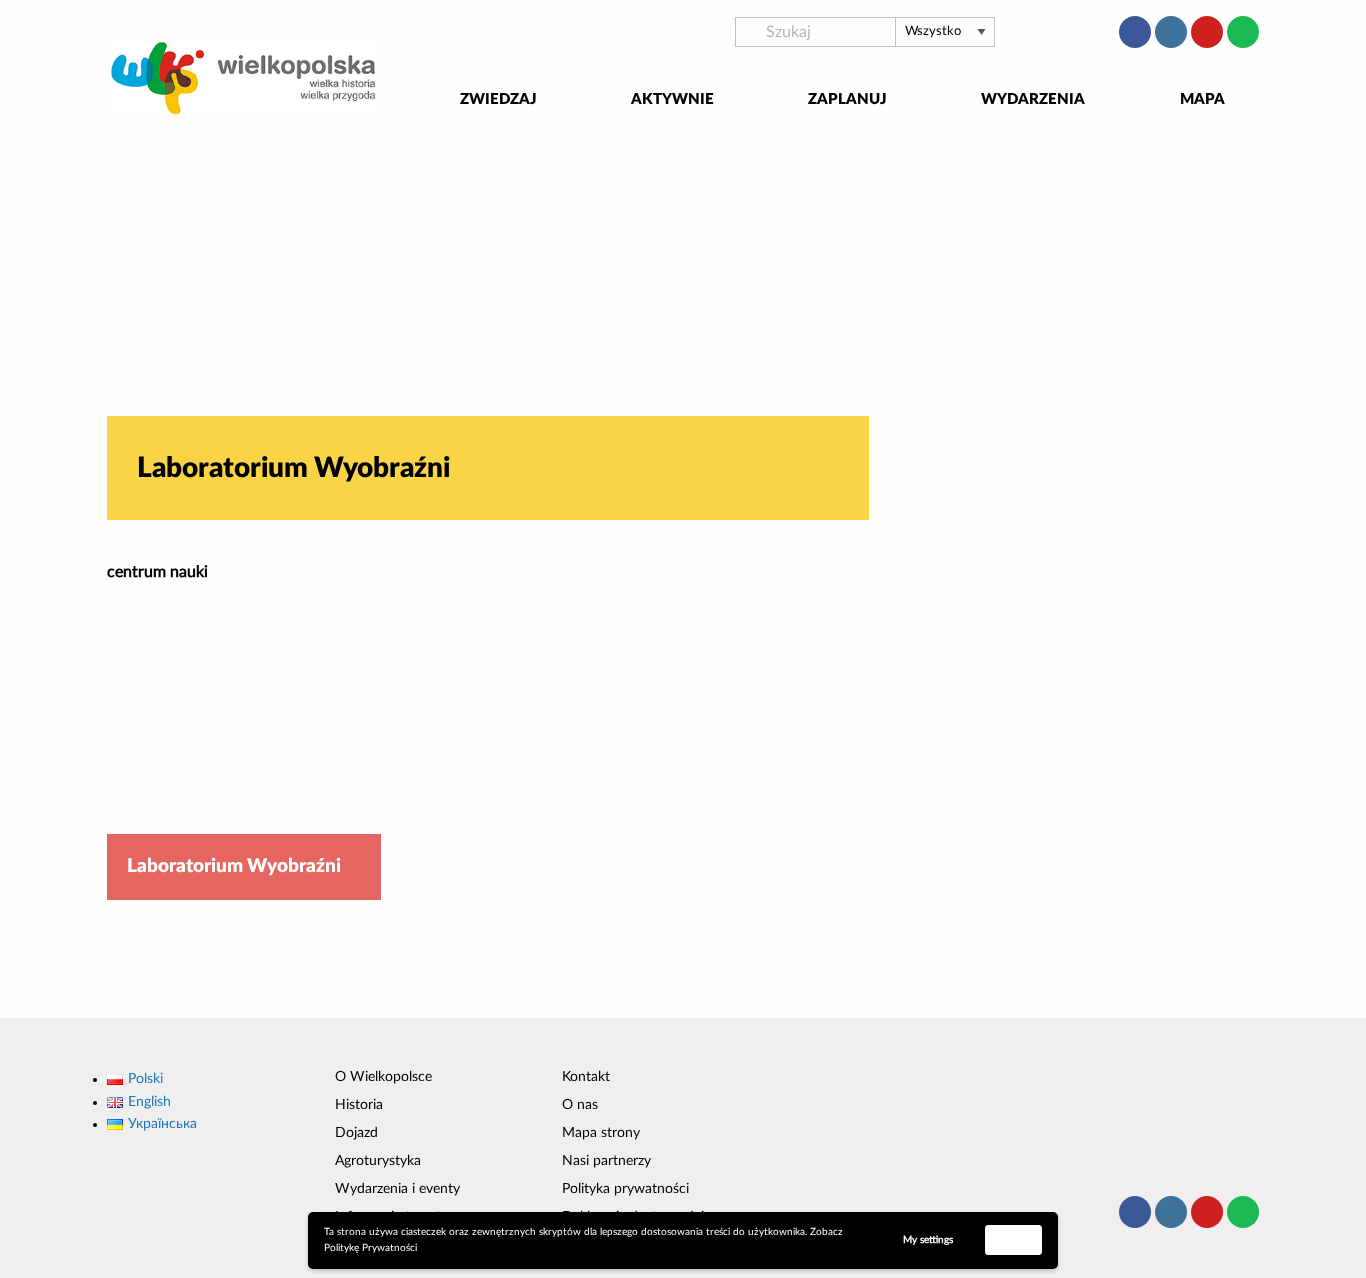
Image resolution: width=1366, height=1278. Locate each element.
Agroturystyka (378, 1161)
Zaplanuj (847, 99)
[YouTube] (1207, 32)
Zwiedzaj (498, 99)
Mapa (1202, 99)
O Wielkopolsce (383, 1077)
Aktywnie (672, 99)
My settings (928, 1240)
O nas (580, 1105)
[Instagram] (1171, 32)
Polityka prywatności (625, 1189)
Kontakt (586, 1077)
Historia (359, 1105)
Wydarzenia (1033, 99)
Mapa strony (601, 1133)
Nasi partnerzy (606, 1161)
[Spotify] (1243, 32)
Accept (1014, 1239)
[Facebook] (1135, 32)
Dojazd (356, 1133)
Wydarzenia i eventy (397, 1189)
